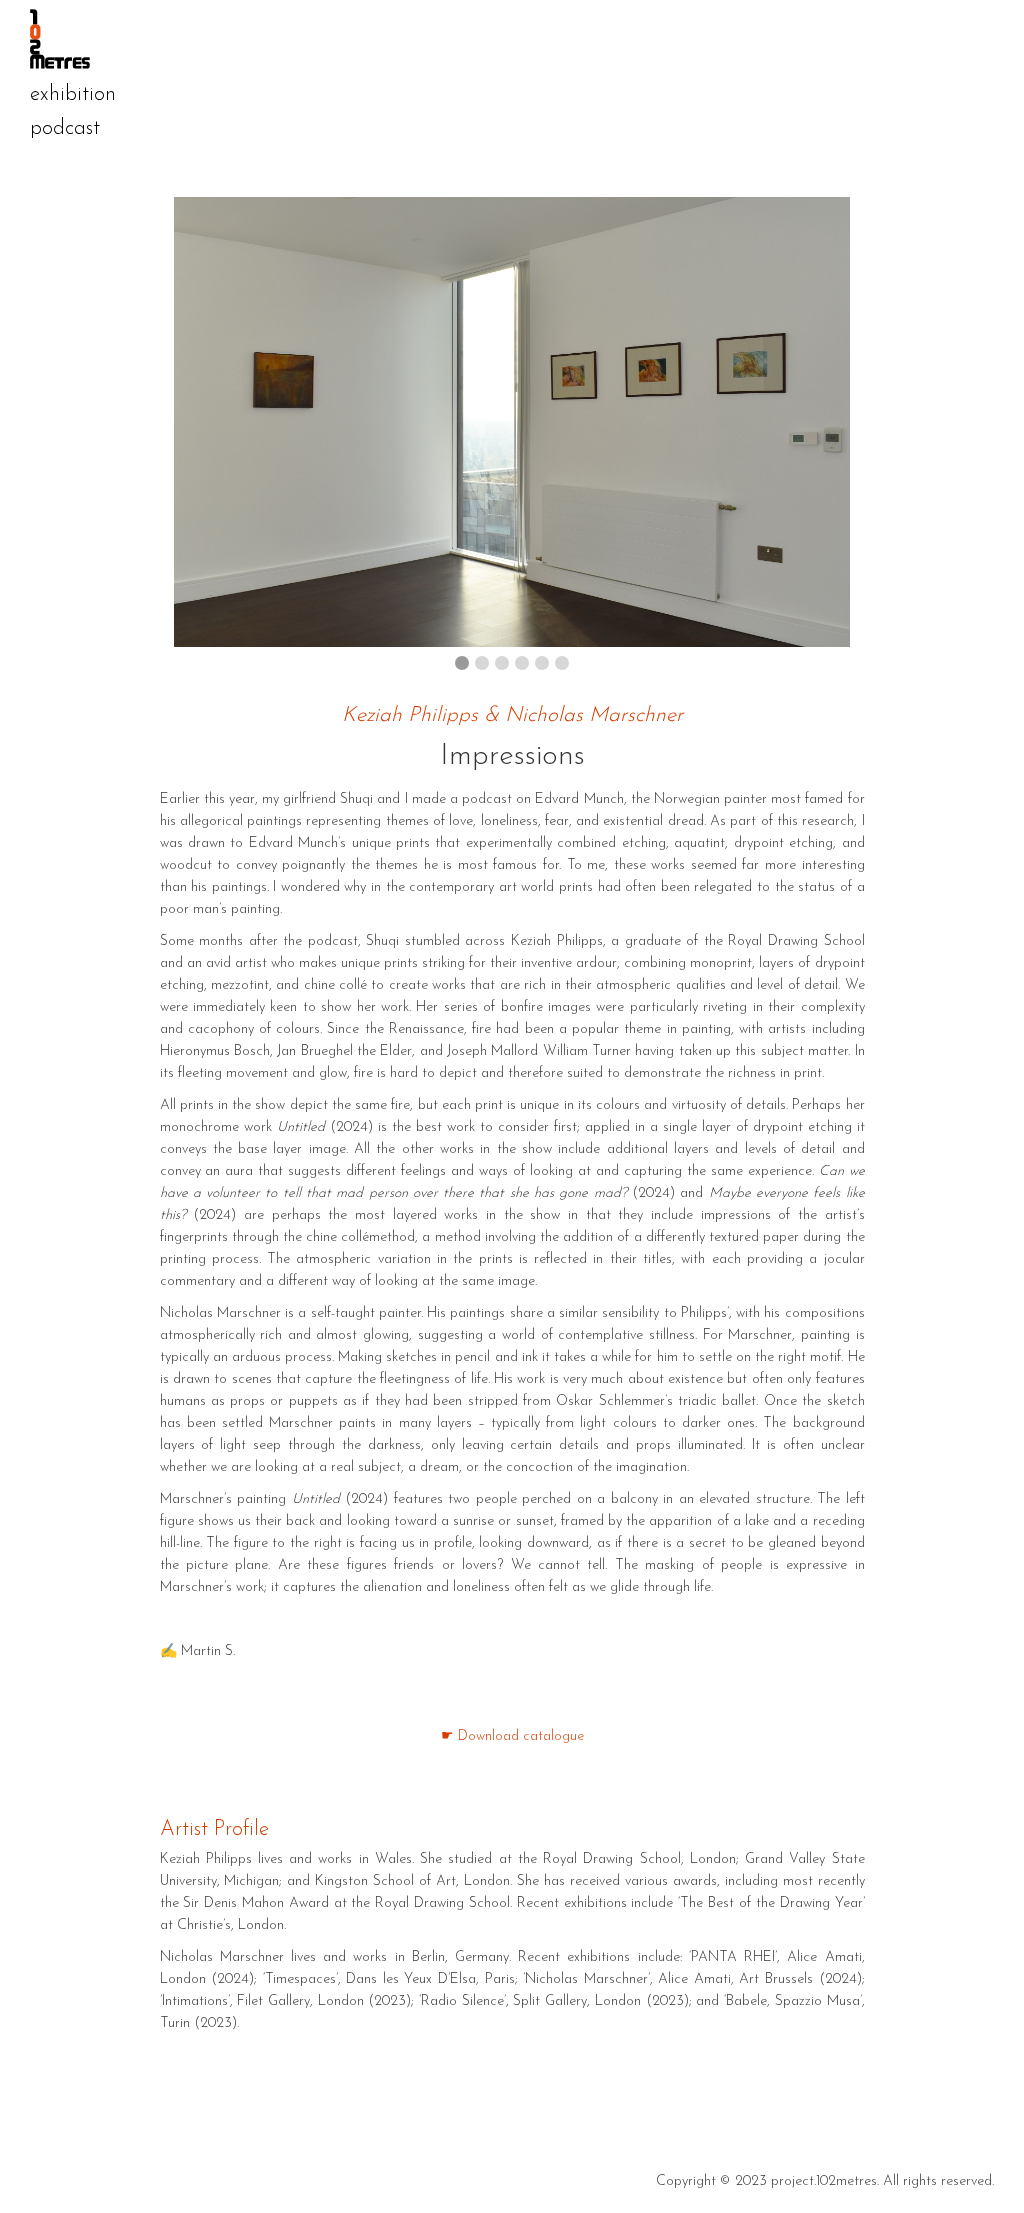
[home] (500, 39)
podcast (65, 128)
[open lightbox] (512, 422)
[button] (200, 422)
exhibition (73, 94)
